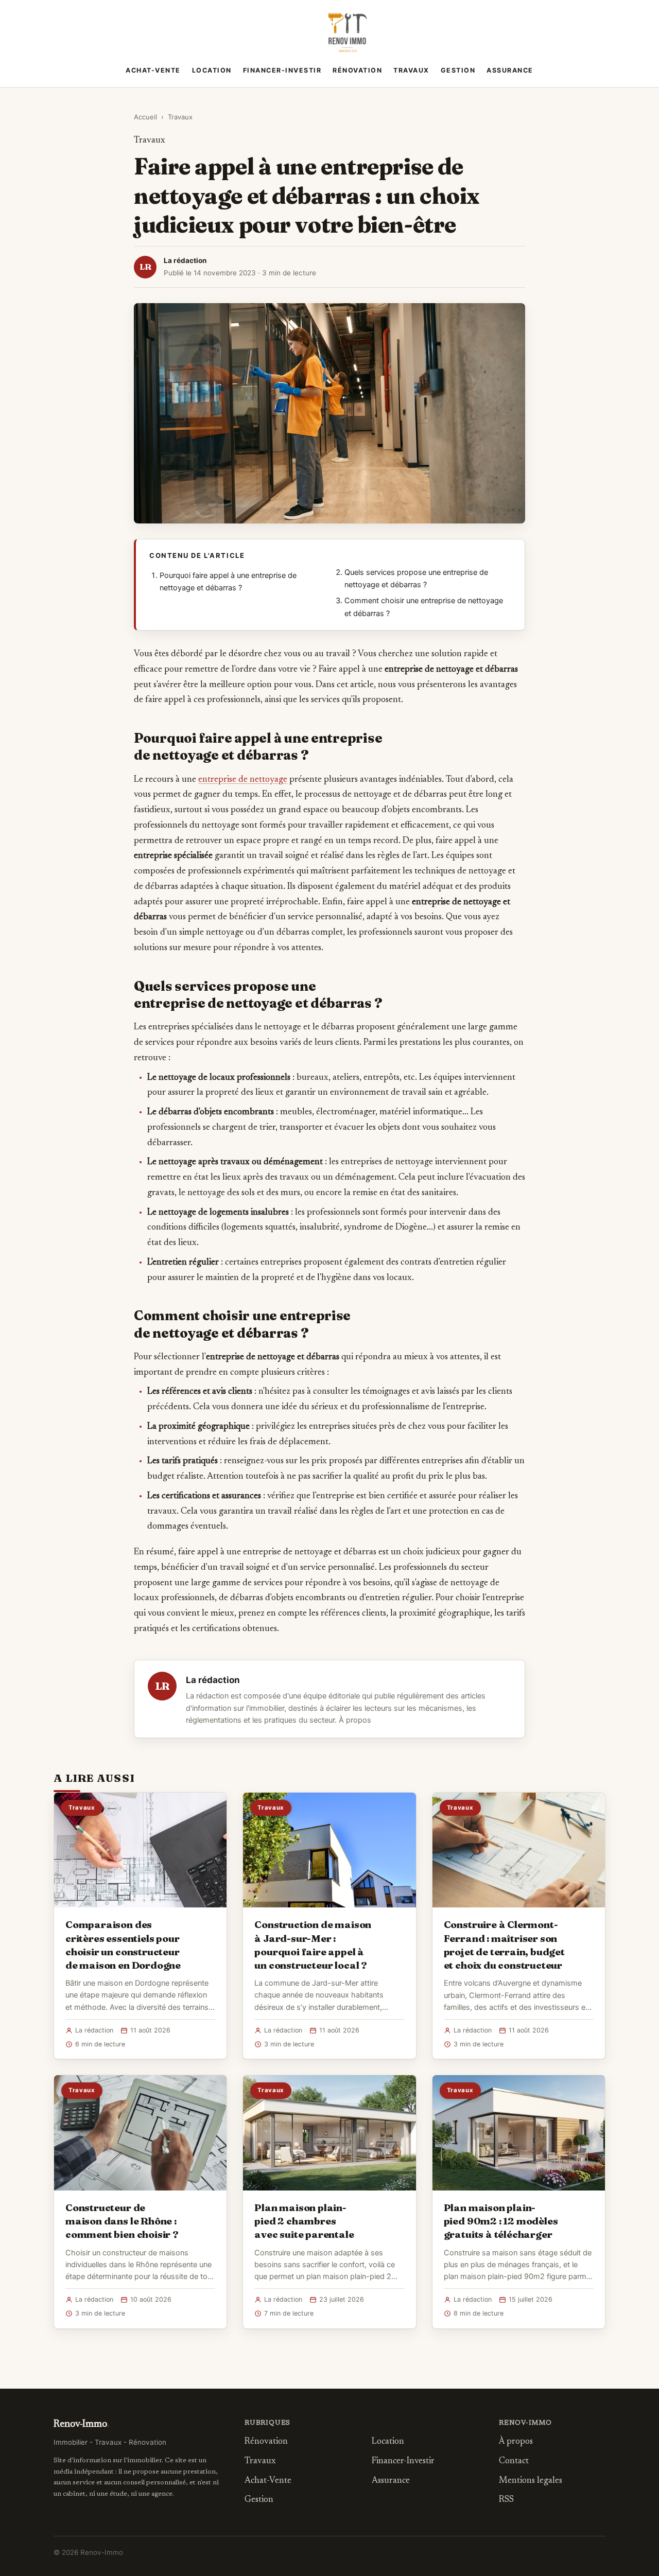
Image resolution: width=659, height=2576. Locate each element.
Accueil (145, 117)
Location (212, 70)
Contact (514, 2461)
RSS (506, 2500)
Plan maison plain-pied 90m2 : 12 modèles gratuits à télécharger (501, 2221)
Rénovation (357, 70)
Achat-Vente (153, 70)
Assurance (510, 70)
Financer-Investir (282, 70)
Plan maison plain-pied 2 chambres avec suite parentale (304, 2221)
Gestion (458, 70)
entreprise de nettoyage (243, 780)
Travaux (411, 70)
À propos (355, 1720)
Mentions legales (531, 2481)
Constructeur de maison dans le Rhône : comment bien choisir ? (122, 2221)
